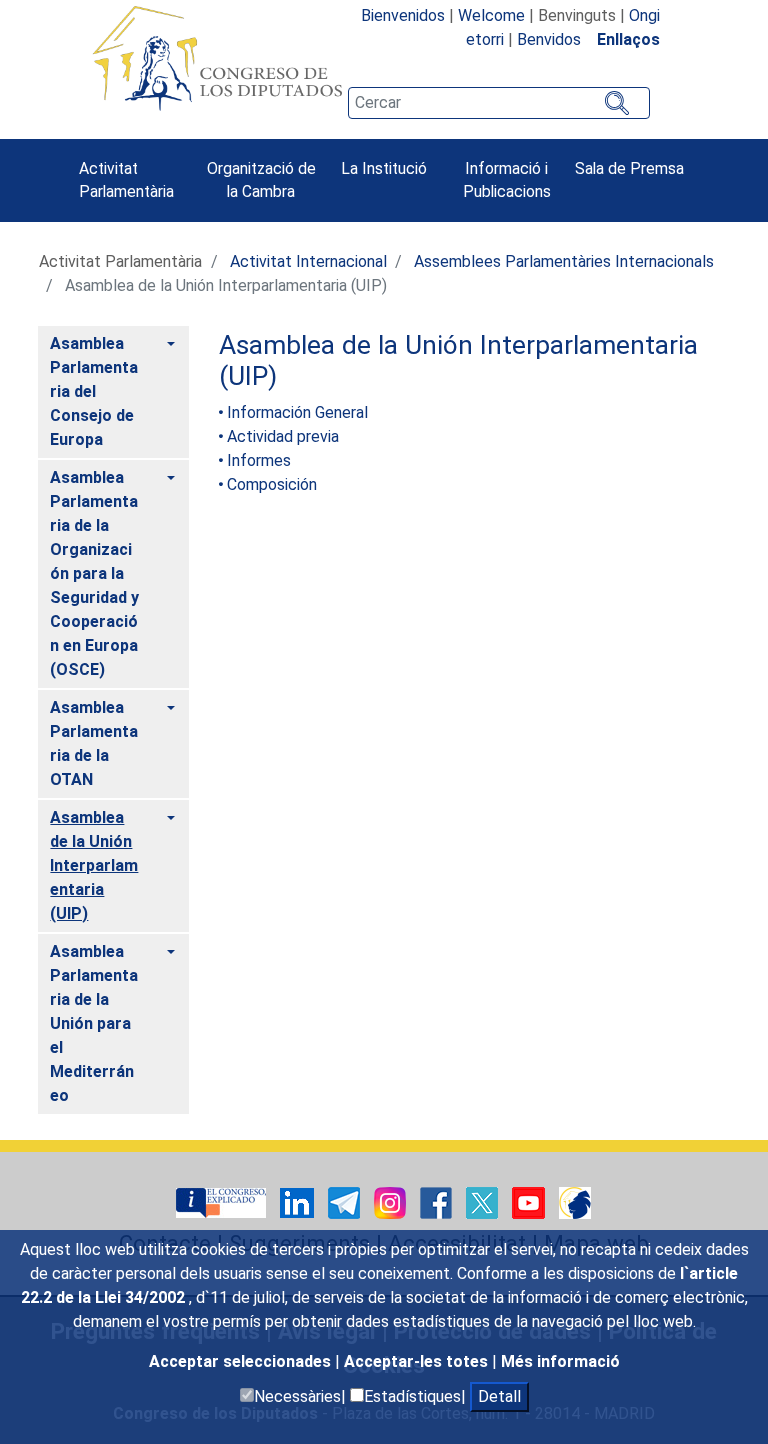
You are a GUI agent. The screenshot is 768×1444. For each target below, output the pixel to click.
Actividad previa (283, 436)
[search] (499, 103)
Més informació (560, 1361)
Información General (297, 412)
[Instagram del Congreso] (392, 1201)
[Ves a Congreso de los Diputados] (217, 58)
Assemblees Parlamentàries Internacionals (564, 261)
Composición (272, 484)
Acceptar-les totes (418, 1361)
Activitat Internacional (308, 261)
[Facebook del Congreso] (438, 1201)
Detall (499, 1396)
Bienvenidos (403, 15)
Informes (259, 460)
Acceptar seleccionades (242, 1361)
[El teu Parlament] (223, 1201)
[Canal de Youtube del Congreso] (530, 1201)
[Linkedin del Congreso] (299, 1201)
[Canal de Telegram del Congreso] (346, 1201)
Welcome (491, 15)
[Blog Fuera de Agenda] (575, 1201)
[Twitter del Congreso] (484, 1201)
